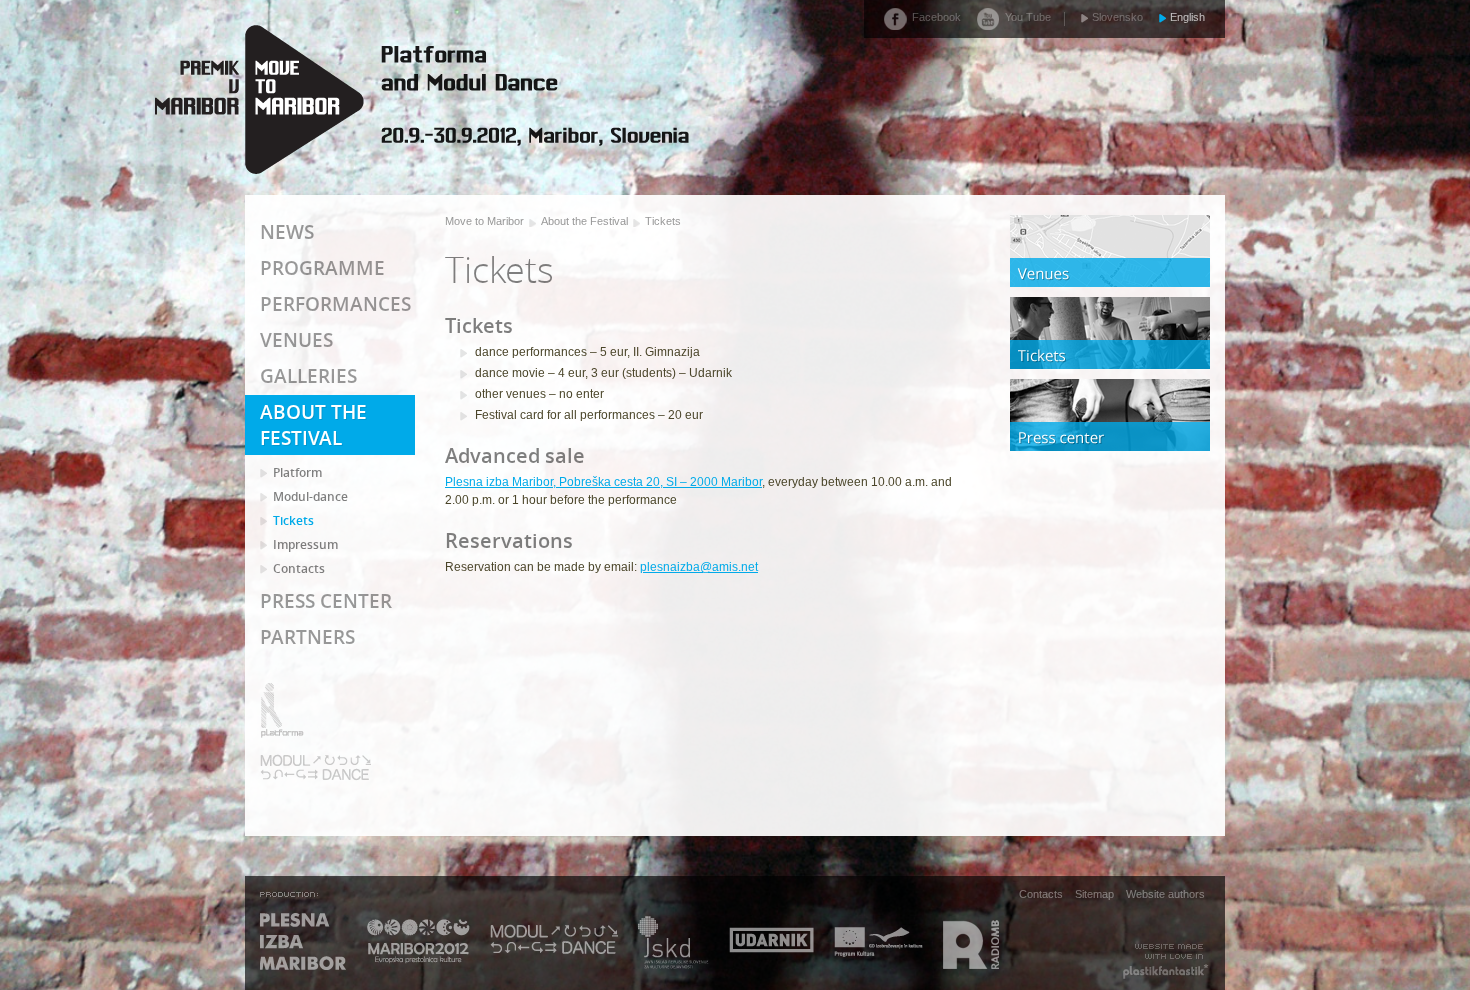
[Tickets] (1110, 333)
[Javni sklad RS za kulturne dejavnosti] (673, 943)
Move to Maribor (484, 221)
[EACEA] (878, 943)
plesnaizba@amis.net (699, 567)
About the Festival (584, 221)
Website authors (1165, 893)
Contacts (1041, 893)
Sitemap (1094, 893)
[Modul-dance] (316, 767)
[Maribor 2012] (418, 943)
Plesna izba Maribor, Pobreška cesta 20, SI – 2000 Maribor (603, 482)
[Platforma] (316, 710)
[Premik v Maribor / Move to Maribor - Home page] (420, 99)
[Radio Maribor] (971, 943)
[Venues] (1110, 251)
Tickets (663, 221)
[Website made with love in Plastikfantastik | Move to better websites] (1165, 961)
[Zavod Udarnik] (771, 943)
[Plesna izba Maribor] (303, 943)
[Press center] (1110, 415)
